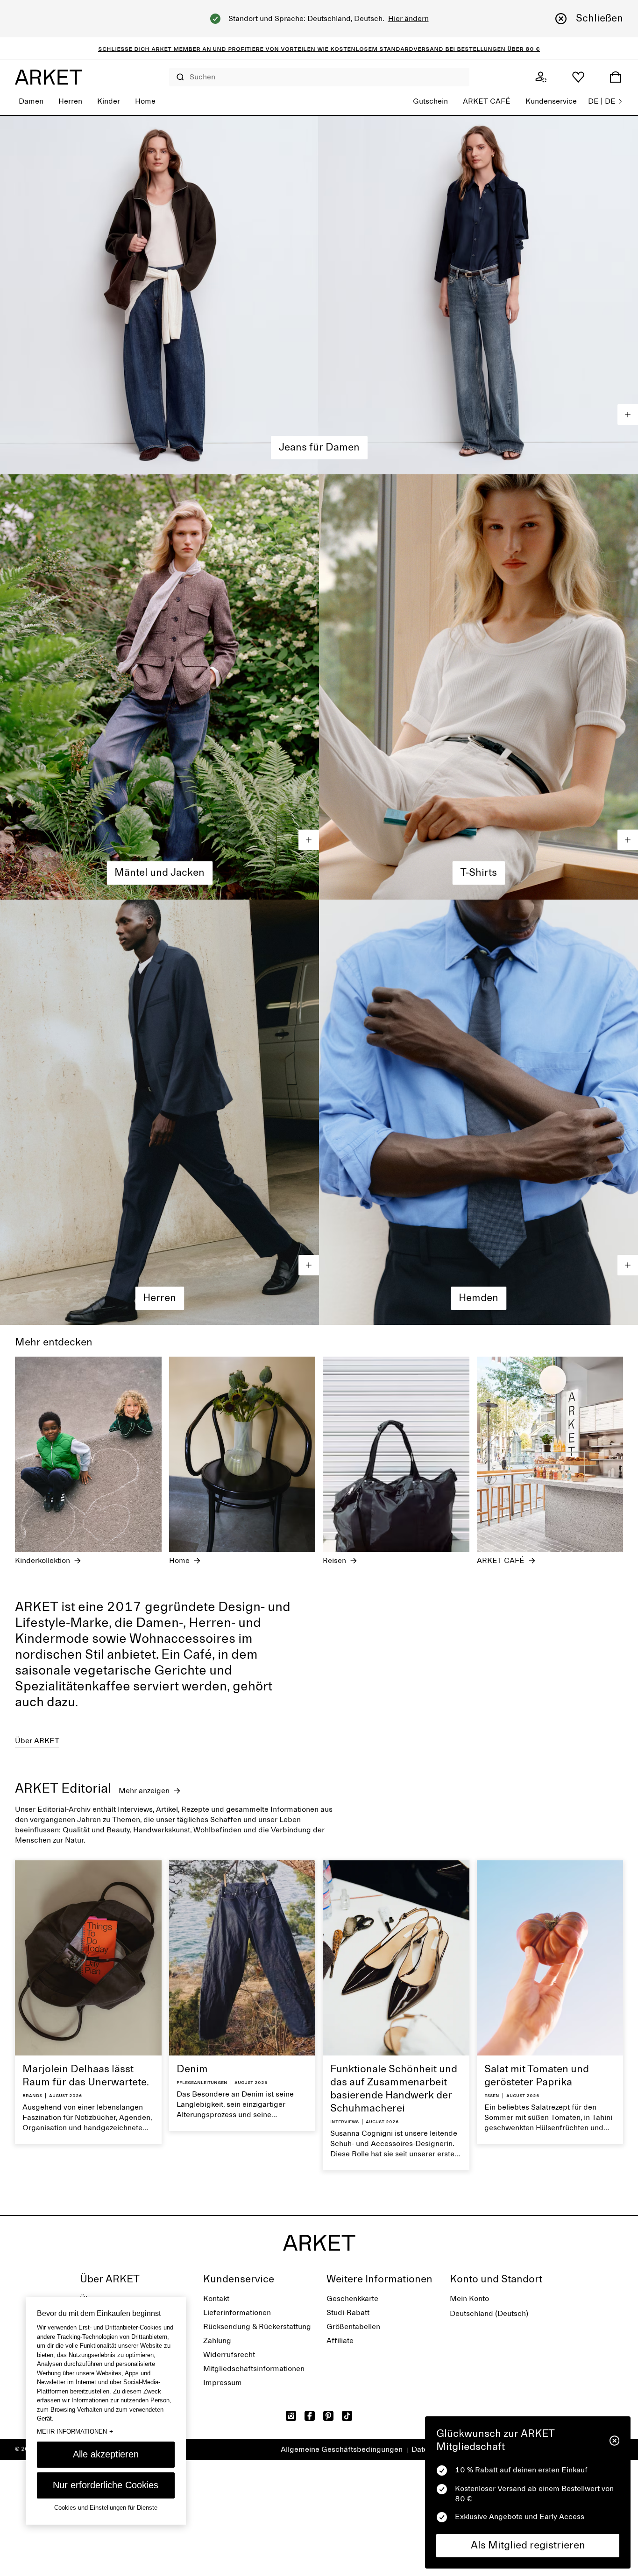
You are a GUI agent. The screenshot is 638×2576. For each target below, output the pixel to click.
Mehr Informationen (75, 2431)
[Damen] (319, 295)
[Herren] (159, 1112)
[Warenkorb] (616, 77)
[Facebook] (310, 2416)
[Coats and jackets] (159, 687)
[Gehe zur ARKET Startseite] (49, 77)
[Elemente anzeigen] (628, 415)
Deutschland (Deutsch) (489, 2314)
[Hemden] (478, 1112)
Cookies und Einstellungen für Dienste (106, 2508)
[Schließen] (614, 2441)
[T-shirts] (478, 687)
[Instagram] (291, 2416)
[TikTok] (347, 2416)
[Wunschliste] (578, 77)
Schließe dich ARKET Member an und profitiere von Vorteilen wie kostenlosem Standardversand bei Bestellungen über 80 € (319, 49)
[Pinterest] (328, 2416)
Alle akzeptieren (106, 2454)
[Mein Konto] (541, 77)
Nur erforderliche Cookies (106, 2485)
